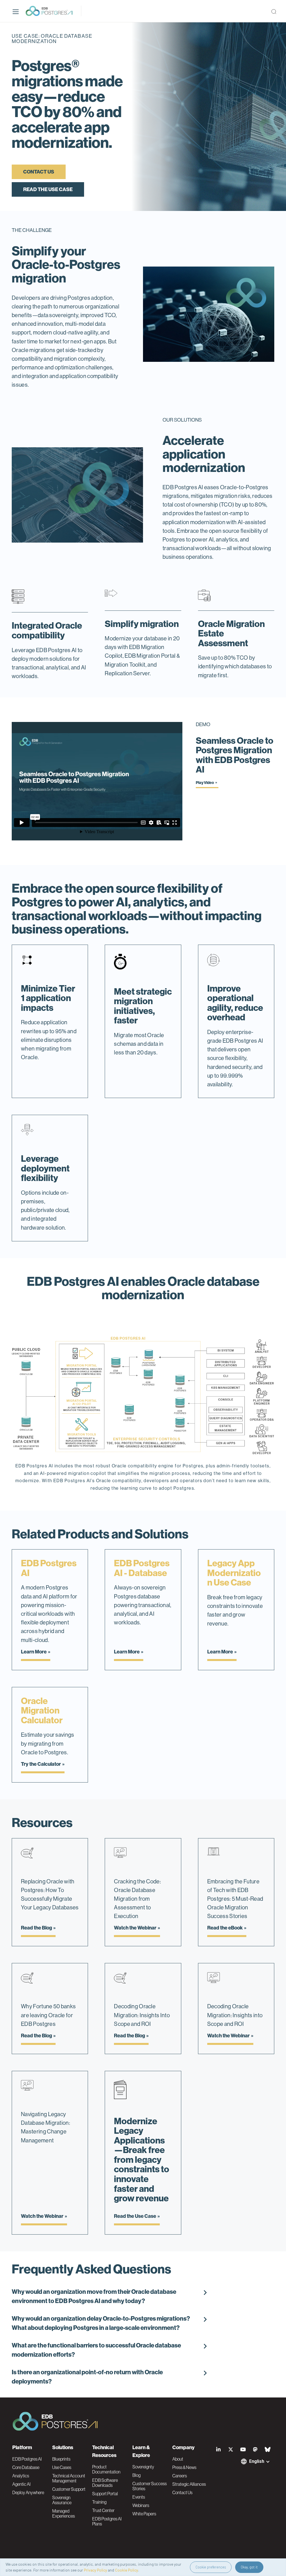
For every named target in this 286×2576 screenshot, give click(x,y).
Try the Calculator (41, 1764)
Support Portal (105, 2494)
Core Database (26, 2467)
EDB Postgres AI (27, 2459)
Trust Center (103, 2510)
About (178, 2459)
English (257, 2461)
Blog (136, 2475)
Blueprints (61, 2459)
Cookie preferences (211, 2567)
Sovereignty (143, 2467)
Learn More (34, 1652)
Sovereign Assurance (62, 2500)
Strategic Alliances (189, 2484)
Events (139, 2497)
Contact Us (39, 172)
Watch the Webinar (135, 1928)
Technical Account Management (69, 2478)
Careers (180, 2476)
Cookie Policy (127, 2570)
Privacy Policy (95, 2570)
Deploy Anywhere (28, 2492)
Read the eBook (225, 1928)
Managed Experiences (64, 2513)
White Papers (144, 2514)
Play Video (205, 783)
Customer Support (69, 2489)
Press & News (184, 2467)
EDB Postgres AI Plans (107, 2521)
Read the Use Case (48, 189)
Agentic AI (21, 2484)
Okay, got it (249, 2567)
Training (99, 2502)
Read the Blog (36, 1928)
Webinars (141, 2505)
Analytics (21, 2476)
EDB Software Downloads (105, 2483)
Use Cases (62, 2467)
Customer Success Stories (150, 2486)
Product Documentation (106, 2469)
